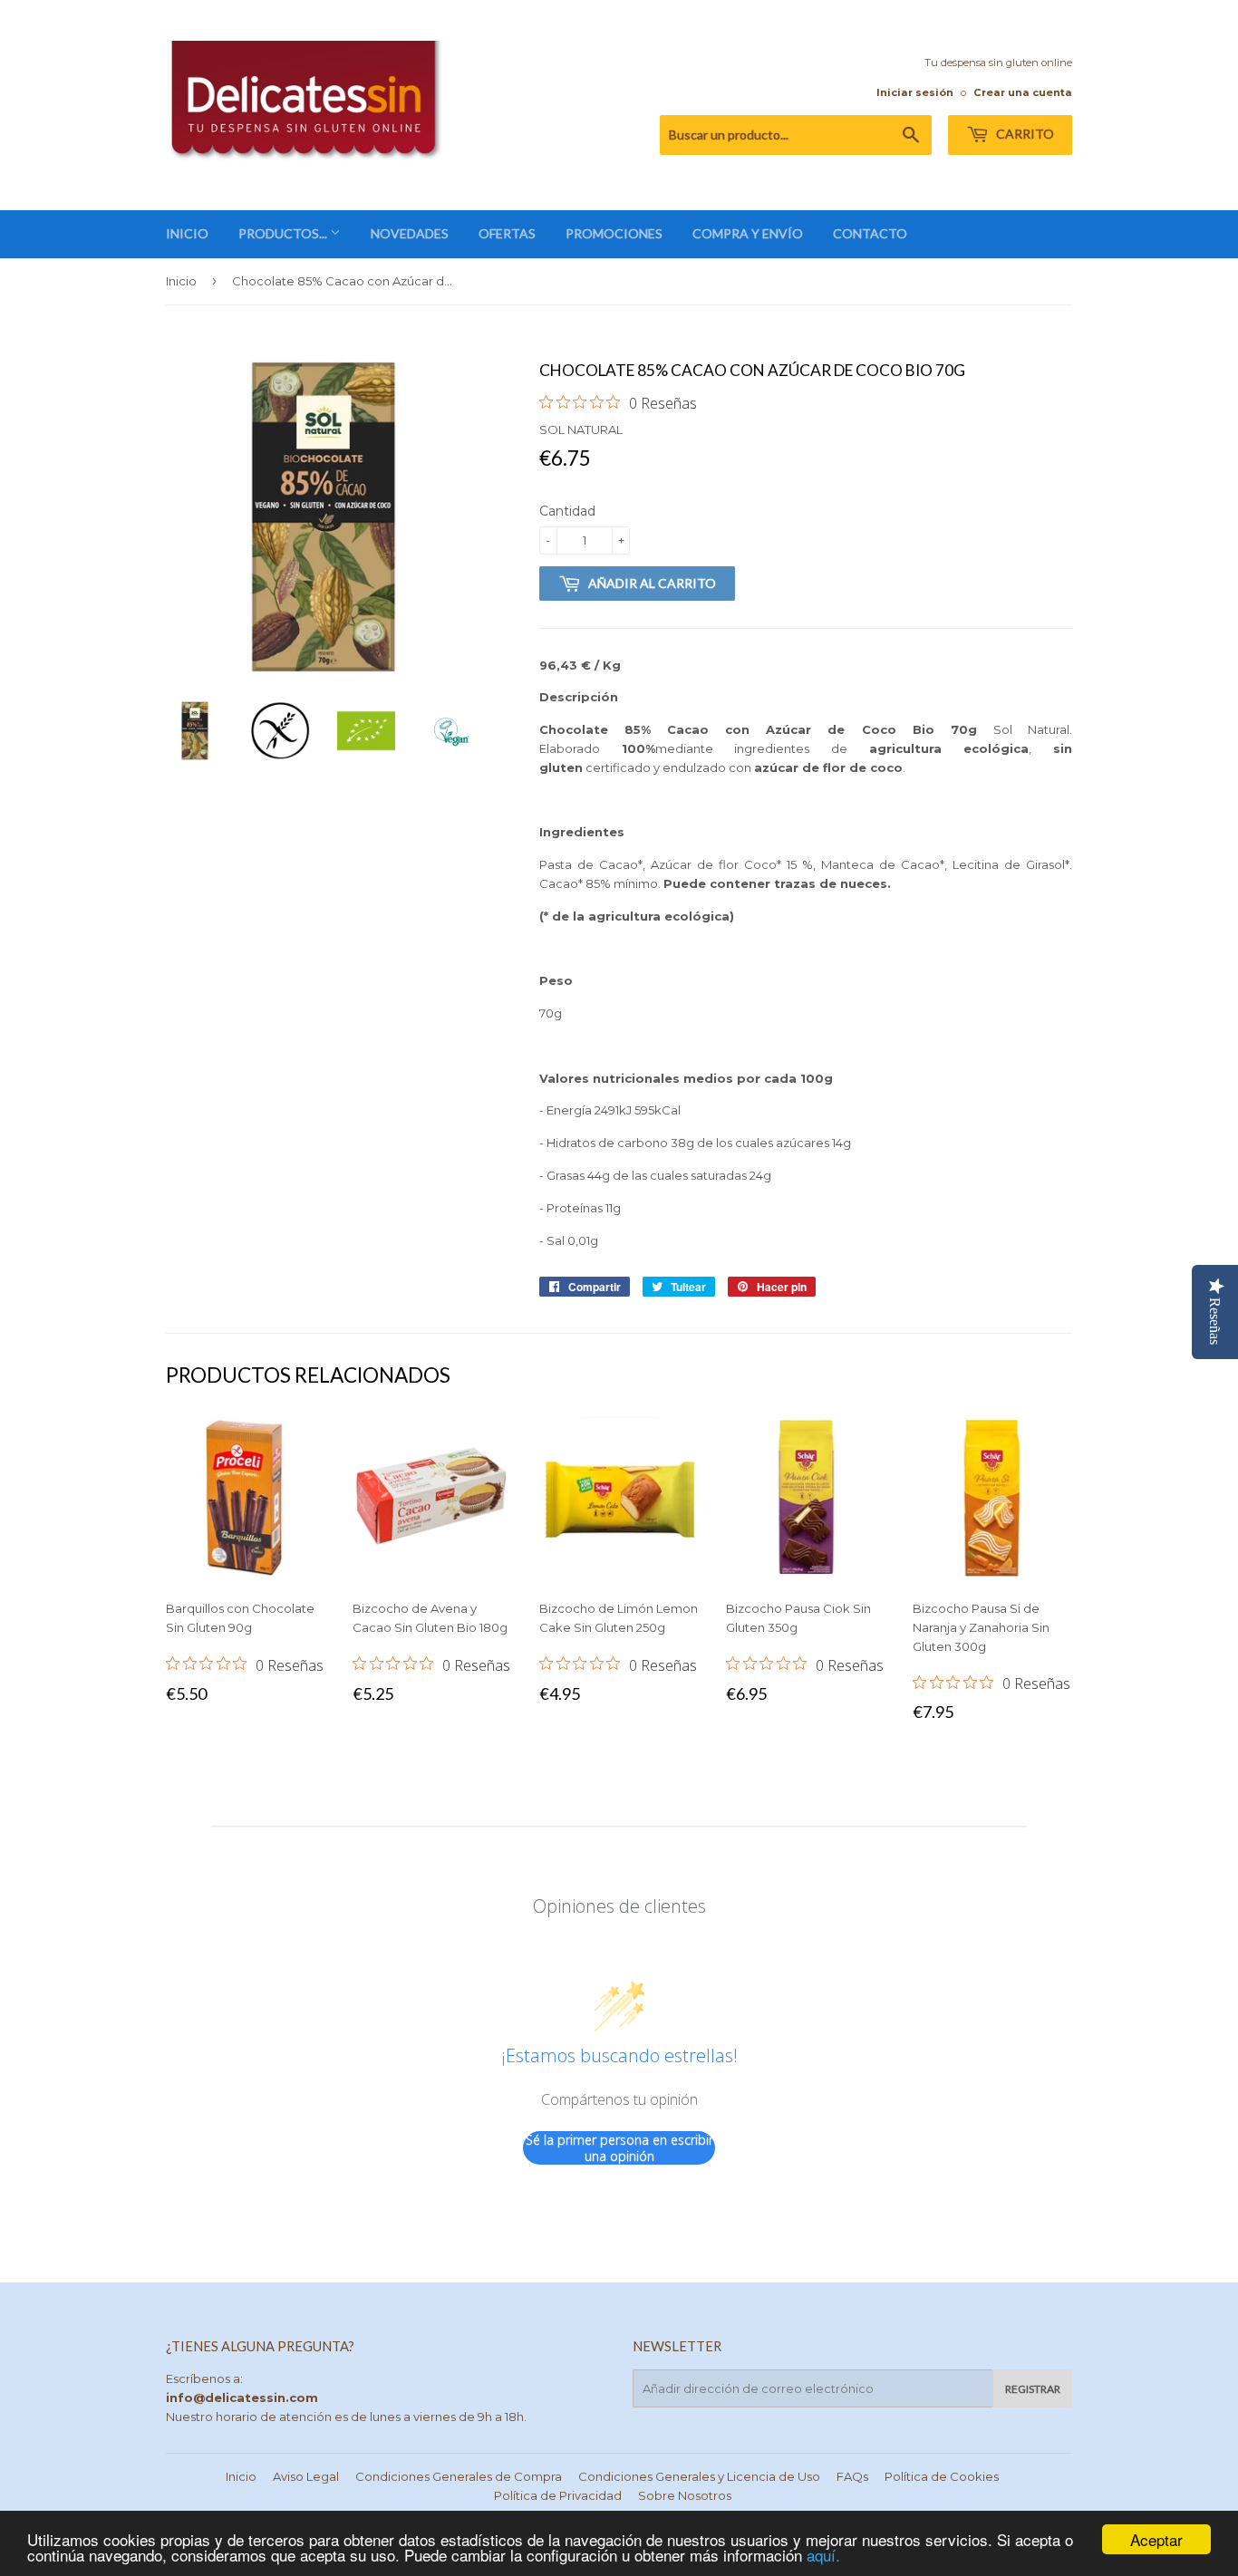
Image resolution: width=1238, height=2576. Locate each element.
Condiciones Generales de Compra (459, 2476)
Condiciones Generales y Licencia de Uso (699, 2476)
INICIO (187, 233)
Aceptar (1156, 2539)
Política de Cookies (942, 2476)
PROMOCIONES (614, 233)
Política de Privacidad (558, 2495)
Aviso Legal (306, 2476)
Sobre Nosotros (685, 2495)
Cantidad (567, 511)
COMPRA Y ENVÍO (748, 233)
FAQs (852, 2476)
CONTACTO (870, 233)
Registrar (1033, 2389)
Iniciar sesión (915, 92)
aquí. (823, 2555)
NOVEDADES (410, 233)
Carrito (1024, 134)
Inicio (181, 281)
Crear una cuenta (1023, 92)
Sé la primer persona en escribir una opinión (619, 2148)
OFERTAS (507, 233)
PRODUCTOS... (284, 233)
